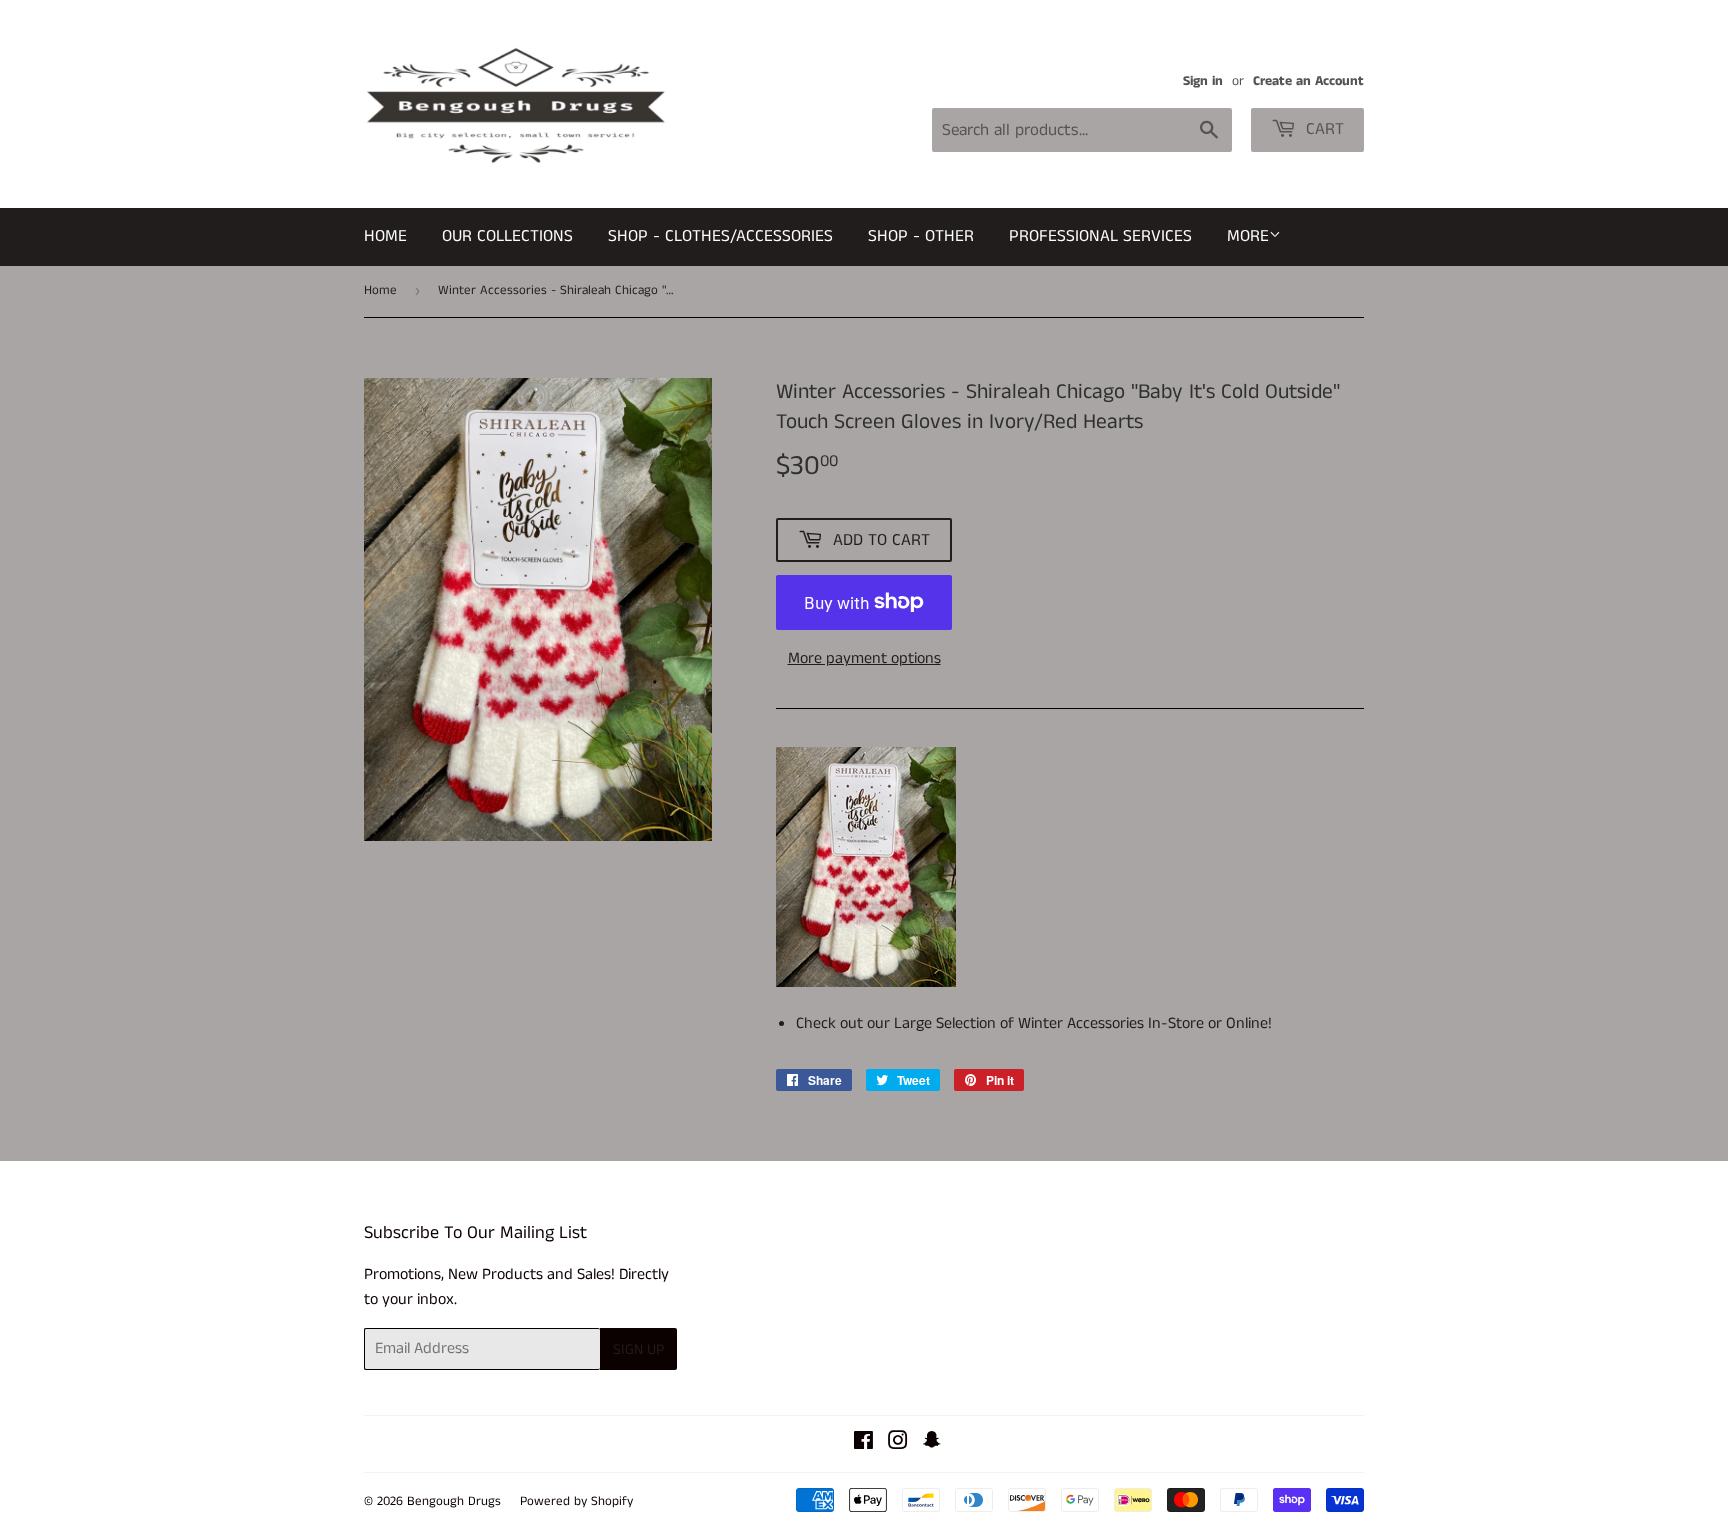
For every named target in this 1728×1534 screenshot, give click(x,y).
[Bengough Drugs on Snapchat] (932, 1443)
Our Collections (507, 236)
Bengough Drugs (454, 1501)
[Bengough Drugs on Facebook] (863, 1443)
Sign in (1203, 81)
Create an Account (1308, 81)
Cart (1322, 129)
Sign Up (638, 1349)
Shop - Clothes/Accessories (720, 236)
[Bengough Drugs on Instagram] (898, 1443)
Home (385, 236)
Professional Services (1100, 236)
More (1248, 236)
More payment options (864, 658)
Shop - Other (921, 236)
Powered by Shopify (576, 1501)
